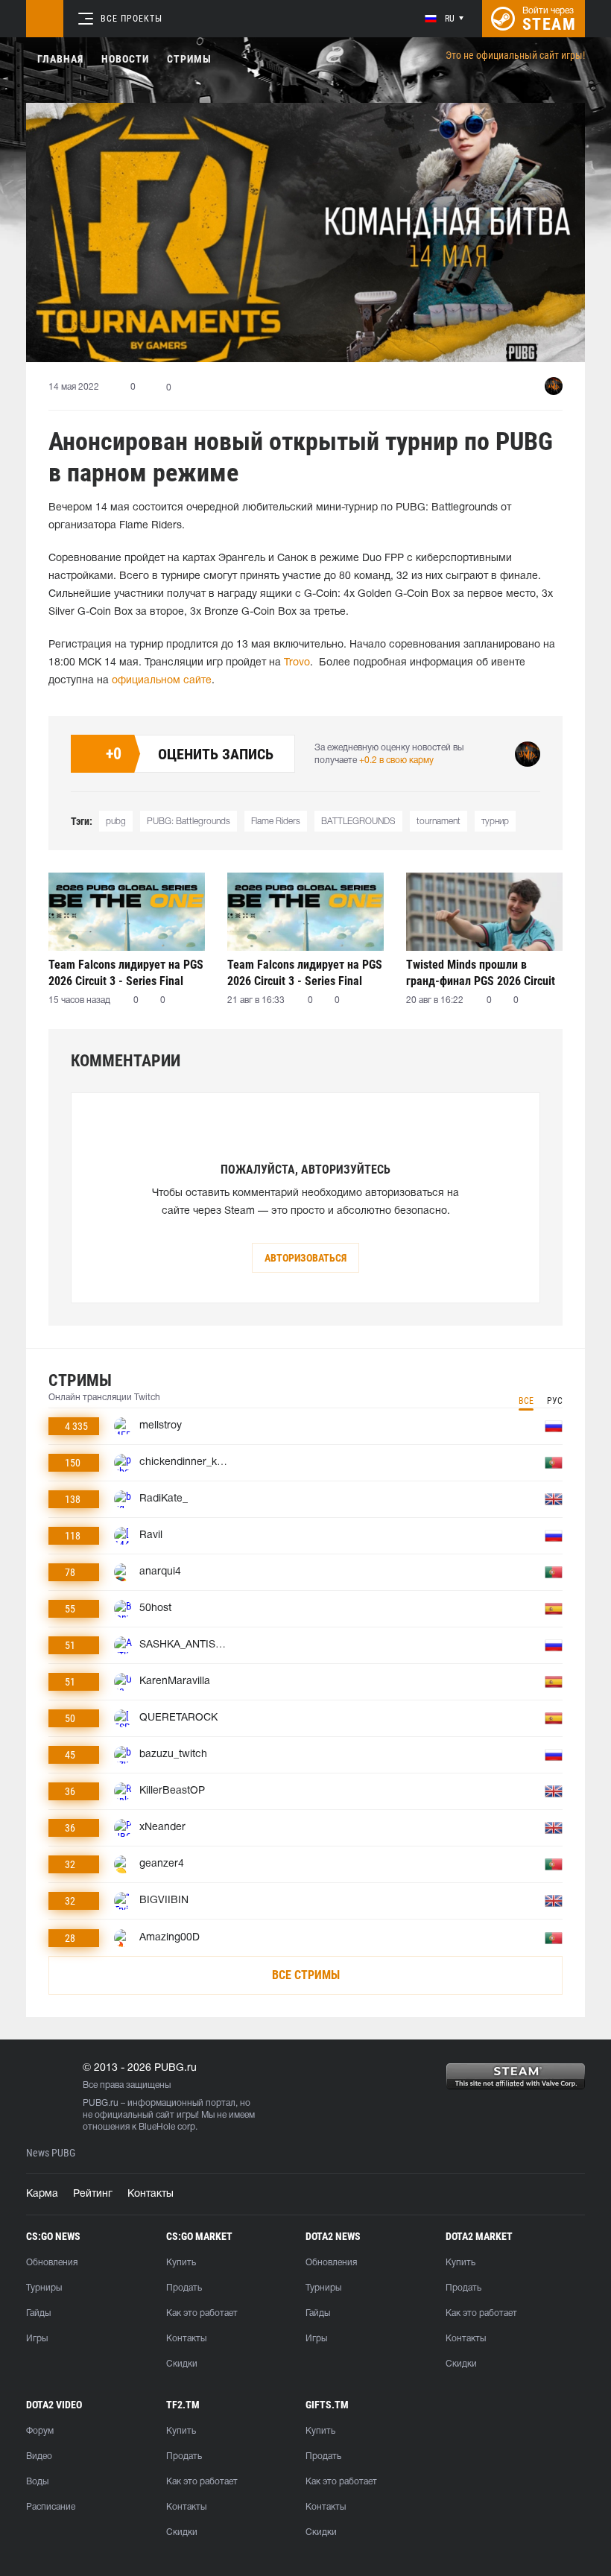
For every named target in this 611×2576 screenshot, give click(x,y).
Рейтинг (93, 2194)
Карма (42, 2194)
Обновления (52, 2263)
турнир (495, 822)
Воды (37, 2482)
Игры (37, 2339)
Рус (555, 1401)
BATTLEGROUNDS (358, 822)
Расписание (51, 2507)
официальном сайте (162, 681)
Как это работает (202, 2313)
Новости (125, 59)
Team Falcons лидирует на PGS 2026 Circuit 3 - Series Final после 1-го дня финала (305, 973)
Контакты (151, 2194)
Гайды (38, 2313)
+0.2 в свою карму (396, 760)
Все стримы (306, 1975)
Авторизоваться (305, 1258)
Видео (39, 2456)
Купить (181, 2263)
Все (526, 1401)
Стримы (189, 59)
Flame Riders (276, 822)
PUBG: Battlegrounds (189, 822)
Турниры (44, 2288)
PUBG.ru (101, 2103)
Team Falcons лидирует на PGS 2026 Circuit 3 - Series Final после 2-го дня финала (126, 973)
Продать (184, 2288)
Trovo (297, 663)
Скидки (182, 2364)
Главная (60, 59)
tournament (439, 822)
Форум (40, 2431)
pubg (116, 822)
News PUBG (51, 2153)
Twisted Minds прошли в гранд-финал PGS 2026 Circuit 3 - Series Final (481, 973)
